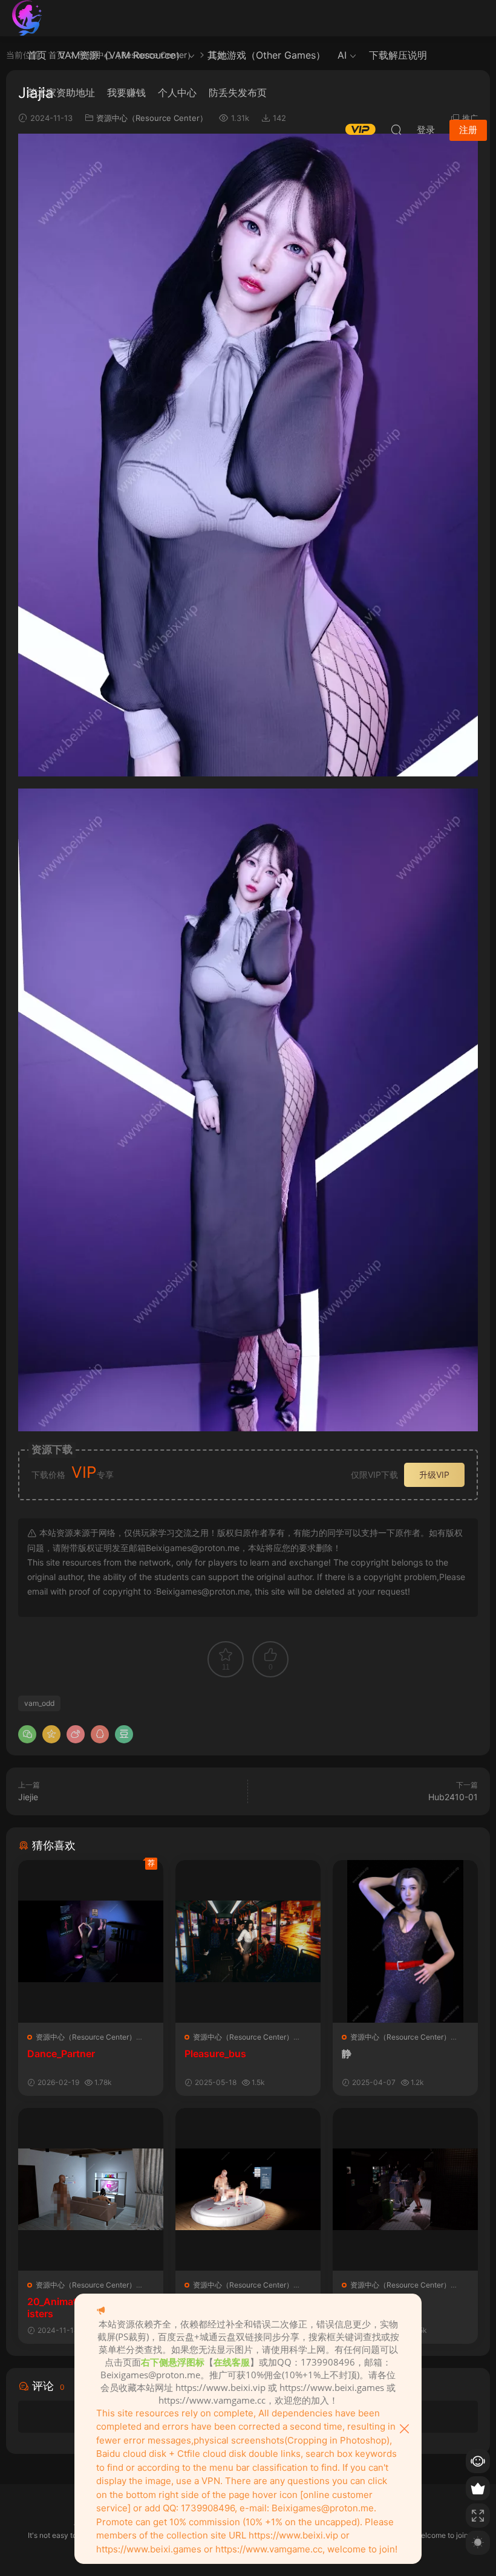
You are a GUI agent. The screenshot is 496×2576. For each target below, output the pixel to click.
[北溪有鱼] (27, 18)
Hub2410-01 (453, 1797)
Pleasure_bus (215, 2054)
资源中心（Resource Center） (86, 2037)
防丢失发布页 (238, 93)
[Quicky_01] (248, 2189)
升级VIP (434, 1475)
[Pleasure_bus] (248, 1941)
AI (342, 55)
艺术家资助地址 (61, 93)
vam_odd (39, 1703)
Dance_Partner (61, 2054)
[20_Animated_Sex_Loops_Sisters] (91, 2189)
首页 (37, 55)
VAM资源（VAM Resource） (122, 55)
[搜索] (396, 129)
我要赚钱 (126, 93)
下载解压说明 (398, 55)
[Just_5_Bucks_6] (405, 2189)
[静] (405, 1941)
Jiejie (28, 1797)
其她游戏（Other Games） (266, 55)
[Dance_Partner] (91, 1941)
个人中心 (177, 93)
